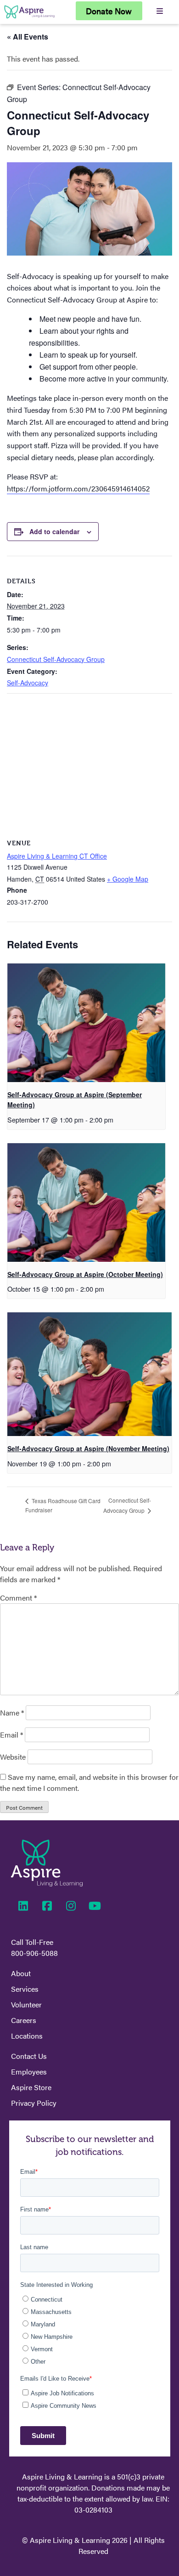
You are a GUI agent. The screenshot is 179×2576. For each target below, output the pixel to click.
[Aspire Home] (29, 18)
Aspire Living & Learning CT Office (57, 856)
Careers (24, 2020)
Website (13, 1757)
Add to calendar (54, 531)
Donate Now (109, 11)
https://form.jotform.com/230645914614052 (78, 488)
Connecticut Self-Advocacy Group (56, 659)
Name (12, 1713)
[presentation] (86, 1023)
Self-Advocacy (28, 683)
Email (11, 1735)
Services (25, 1989)
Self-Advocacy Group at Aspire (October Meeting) (85, 1274)
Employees (29, 2072)
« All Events (28, 37)
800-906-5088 (34, 1953)
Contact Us (29, 2056)
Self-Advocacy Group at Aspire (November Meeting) (88, 1448)
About (21, 1973)
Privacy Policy (34, 2103)
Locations (27, 2036)
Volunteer (26, 2004)
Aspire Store (31, 2087)
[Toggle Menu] (160, 11)
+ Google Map (128, 879)
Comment (18, 1598)
